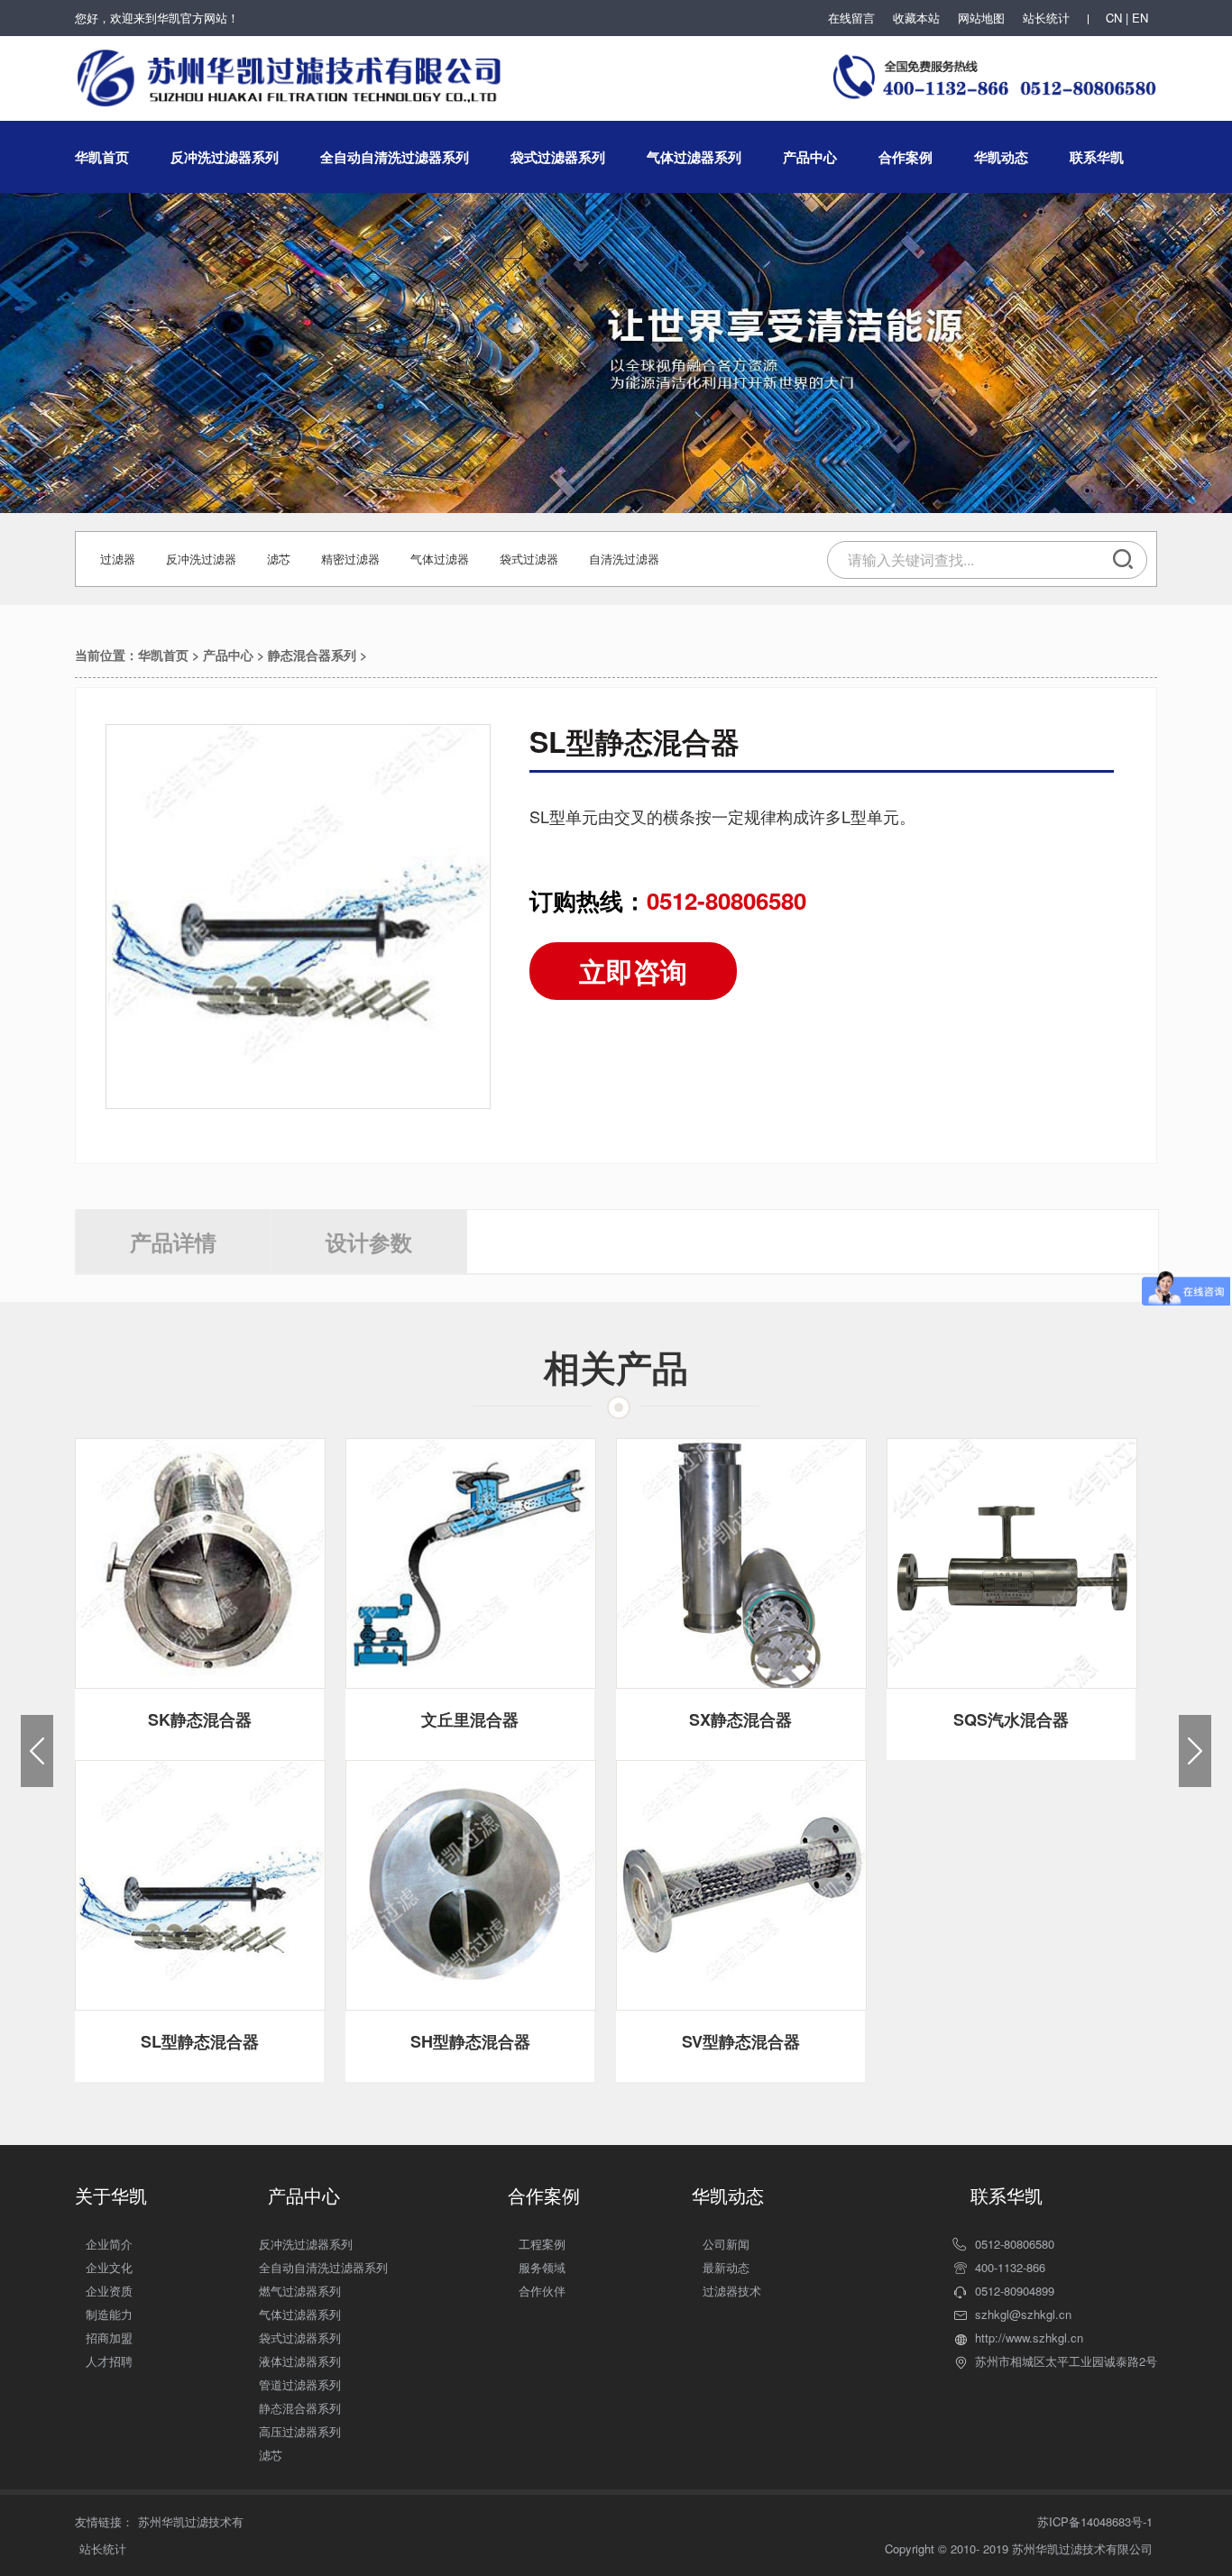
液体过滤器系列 (300, 2361)
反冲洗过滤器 (201, 559)
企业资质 (109, 2291)
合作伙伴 (542, 2291)
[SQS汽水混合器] (1012, 1563)
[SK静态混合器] (200, 1563)
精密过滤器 (350, 559)
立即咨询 (633, 971)
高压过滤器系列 (300, 2431)
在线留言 (851, 18)
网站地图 (981, 18)
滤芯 (279, 559)
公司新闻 (726, 2244)
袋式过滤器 (529, 559)
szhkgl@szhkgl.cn (1023, 2314)
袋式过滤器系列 (558, 157)
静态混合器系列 (312, 655)
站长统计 (1046, 18)
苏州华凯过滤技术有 (191, 2521)
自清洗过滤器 (624, 559)
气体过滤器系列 (694, 157)
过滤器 (118, 559)
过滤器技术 (732, 2291)
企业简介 (109, 2244)
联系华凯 (1097, 157)
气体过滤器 (440, 559)
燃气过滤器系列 (300, 2291)
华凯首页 (102, 157)
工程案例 (542, 2244)
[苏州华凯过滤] (291, 68)
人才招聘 (109, 2361)
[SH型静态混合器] (471, 1885)
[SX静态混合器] (741, 1563)
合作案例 (906, 157)
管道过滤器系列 (300, 2384)
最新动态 (726, 2267)
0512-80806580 (1015, 2244)
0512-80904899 (1015, 2291)
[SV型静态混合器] (741, 1885)
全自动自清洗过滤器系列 (395, 157)
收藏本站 (916, 18)
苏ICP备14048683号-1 (1095, 2521)
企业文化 (109, 2267)
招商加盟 (109, 2338)
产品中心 (810, 157)
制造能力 (109, 2314)
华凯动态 (1001, 157)
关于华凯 (111, 2195)
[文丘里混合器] (471, 1563)
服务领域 (542, 2267)
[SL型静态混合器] (200, 1885)
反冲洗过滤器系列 (225, 157)
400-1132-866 (1010, 2267)
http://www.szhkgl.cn (1029, 2338)
